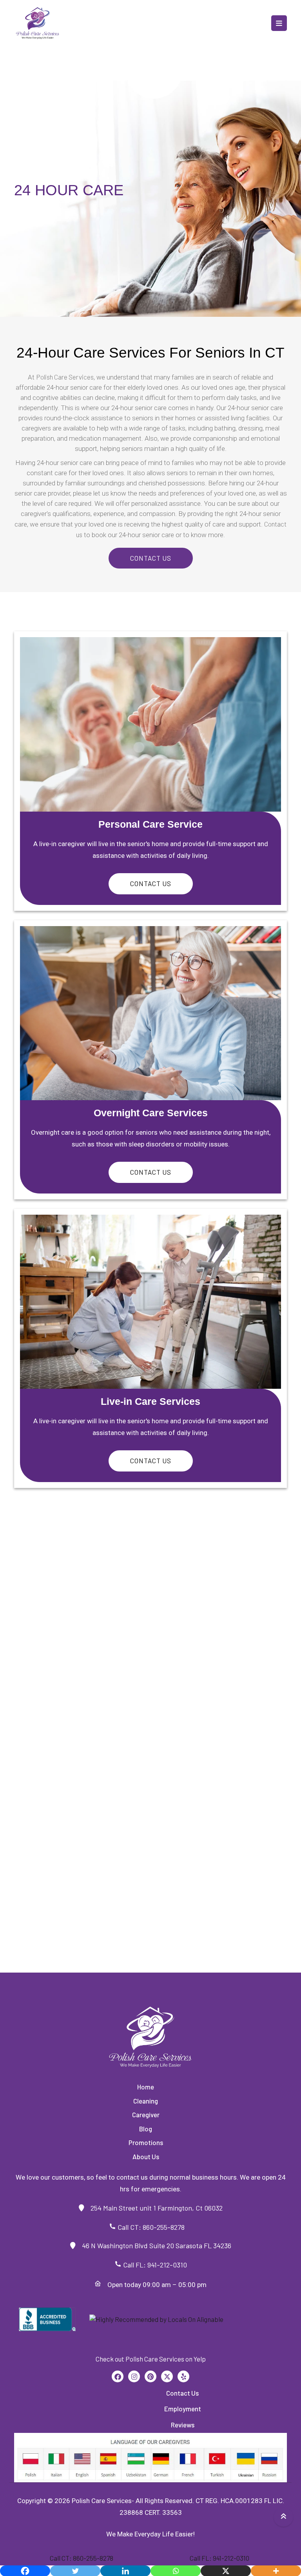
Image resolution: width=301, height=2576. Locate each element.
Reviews (183, 2425)
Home (146, 2087)
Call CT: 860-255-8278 (154, 2227)
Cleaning (146, 2101)
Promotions (146, 2142)
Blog (146, 2129)
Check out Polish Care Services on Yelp (151, 2359)
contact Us (151, 883)
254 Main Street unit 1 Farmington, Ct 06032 (153, 2208)
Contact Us (151, 558)
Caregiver (146, 2115)
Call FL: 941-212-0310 (154, 2265)
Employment (183, 2409)
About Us (146, 2156)
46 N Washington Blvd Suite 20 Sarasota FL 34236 (153, 2245)
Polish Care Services (65, 377)
